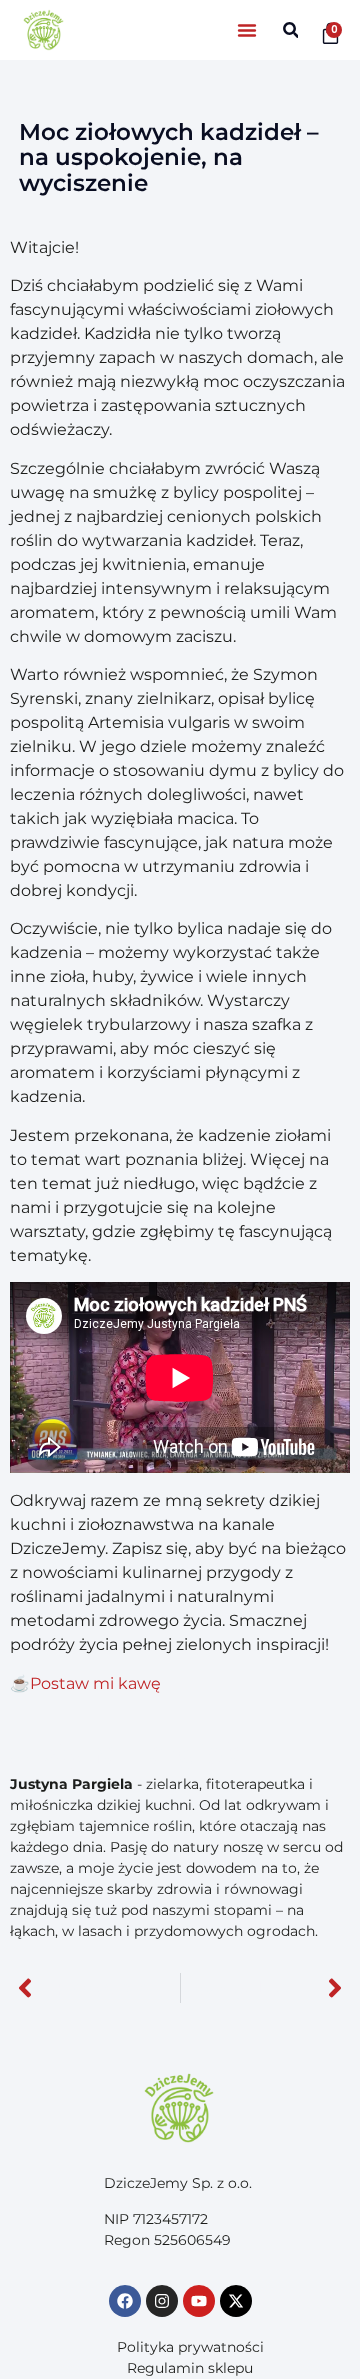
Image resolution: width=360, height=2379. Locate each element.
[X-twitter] (236, 2301)
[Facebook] (125, 2301)
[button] (247, 30)
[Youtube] (199, 2301)
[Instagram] (162, 2301)
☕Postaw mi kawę (87, 1683)
